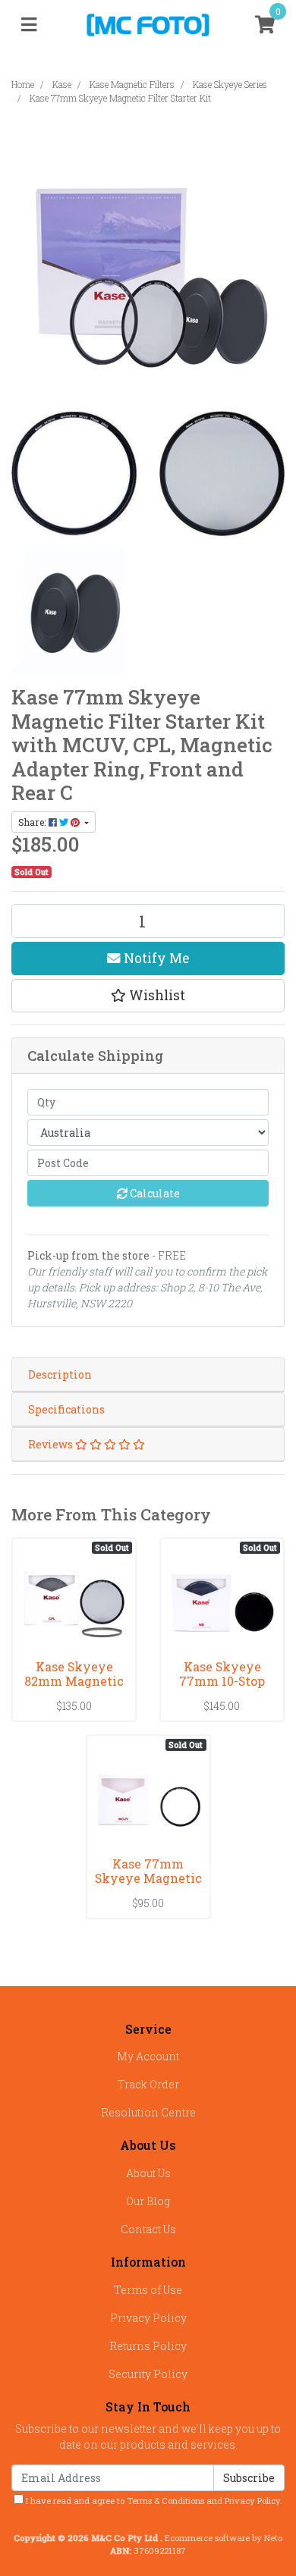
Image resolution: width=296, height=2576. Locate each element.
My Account (148, 2056)
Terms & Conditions (165, 2501)
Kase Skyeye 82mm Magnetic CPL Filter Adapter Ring (74, 1688)
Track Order (148, 2084)
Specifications (66, 1409)
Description (60, 1374)
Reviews (52, 1444)
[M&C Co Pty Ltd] (148, 24)
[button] (148, 996)
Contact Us (148, 2229)
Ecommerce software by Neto (224, 2538)
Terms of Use (148, 2290)
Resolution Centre (148, 2112)
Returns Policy (148, 2346)
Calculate (154, 1193)
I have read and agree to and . (153, 2501)
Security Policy (148, 2374)
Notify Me (155, 958)
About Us (148, 2173)
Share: (33, 822)
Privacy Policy (148, 2318)
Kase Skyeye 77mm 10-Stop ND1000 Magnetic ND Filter (222, 1688)
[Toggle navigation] (29, 25)
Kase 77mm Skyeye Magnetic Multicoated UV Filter (148, 1885)
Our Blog (148, 2201)
